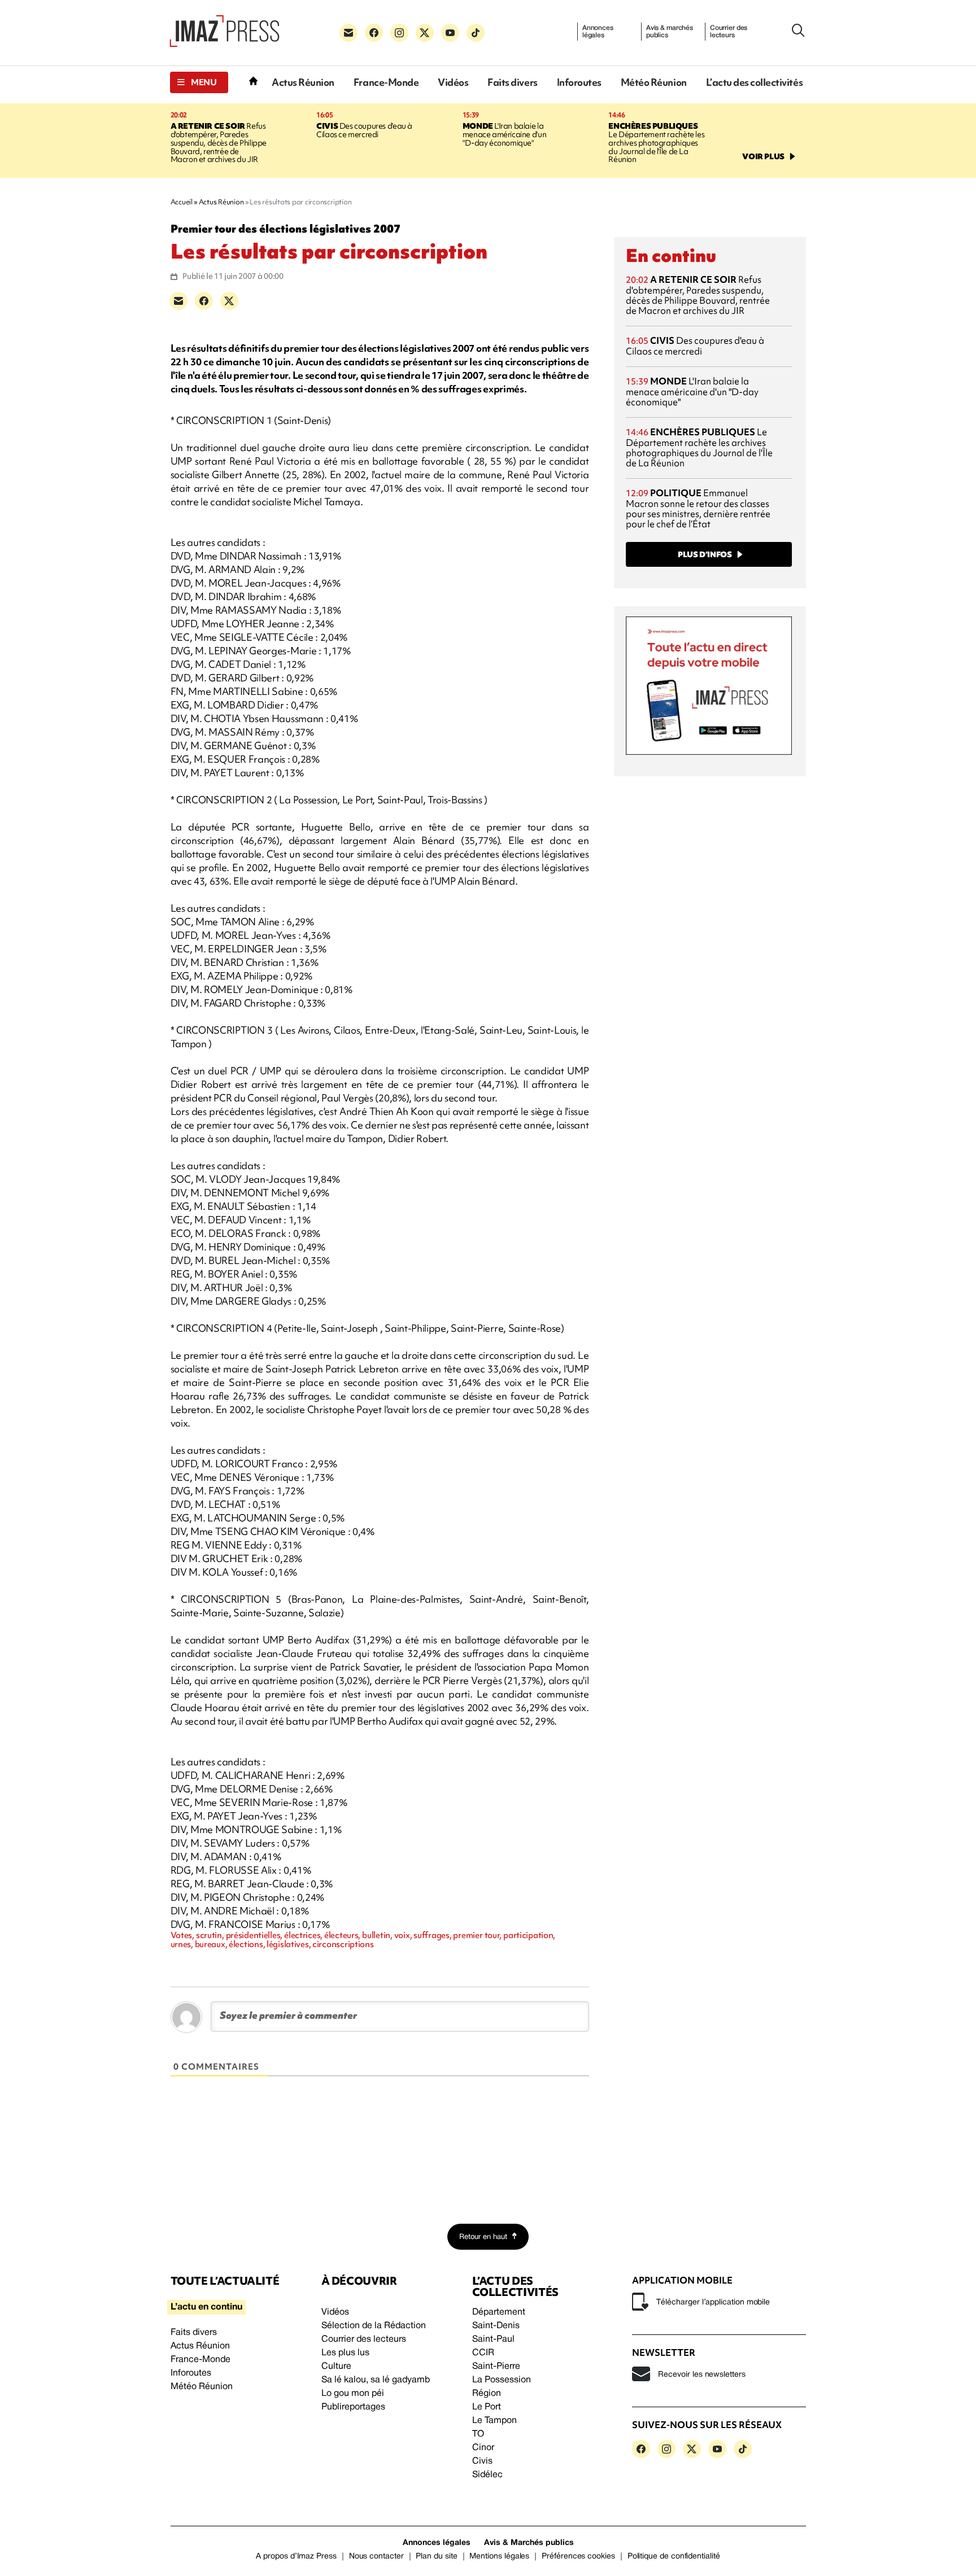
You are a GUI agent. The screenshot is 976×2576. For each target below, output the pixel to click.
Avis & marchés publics (670, 32)
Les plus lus (345, 2353)
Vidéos (453, 82)
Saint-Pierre (496, 2367)
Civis (482, 2461)
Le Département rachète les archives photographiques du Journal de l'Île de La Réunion (656, 143)
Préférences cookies (578, 2557)
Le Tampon (494, 2421)
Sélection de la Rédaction (374, 2326)
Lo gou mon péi (353, 2394)
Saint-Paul (493, 2339)
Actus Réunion (303, 82)
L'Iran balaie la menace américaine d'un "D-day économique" (504, 134)
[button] (199, 82)
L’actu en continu (206, 2307)
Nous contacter (376, 2557)
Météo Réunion (654, 82)
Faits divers (512, 82)
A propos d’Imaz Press (296, 2557)
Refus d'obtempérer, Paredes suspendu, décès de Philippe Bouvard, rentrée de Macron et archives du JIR (219, 143)
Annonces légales (598, 32)
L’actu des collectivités (754, 82)
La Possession (502, 2380)
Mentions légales (499, 2557)
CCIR (483, 2353)
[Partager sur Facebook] (204, 301)
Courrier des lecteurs (729, 32)
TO (478, 2434)
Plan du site (436, 2557)
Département (499, 2312)
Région (487, 2394)
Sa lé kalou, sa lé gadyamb (376, 2380)
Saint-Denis (496, 2326)
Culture (336, 2367)
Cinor (483, 2448)
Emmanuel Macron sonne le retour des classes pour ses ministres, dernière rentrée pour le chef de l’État (698, 508)
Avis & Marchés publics (529, 2543)
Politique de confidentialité (674, 2557)
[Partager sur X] (229, 301)
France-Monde (386, 82)
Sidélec (487, 2475)
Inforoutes (579, 82)
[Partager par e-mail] (178, 301)
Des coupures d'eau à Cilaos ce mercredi (364, 130)
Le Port (487, 2407)
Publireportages (353, 2407)
